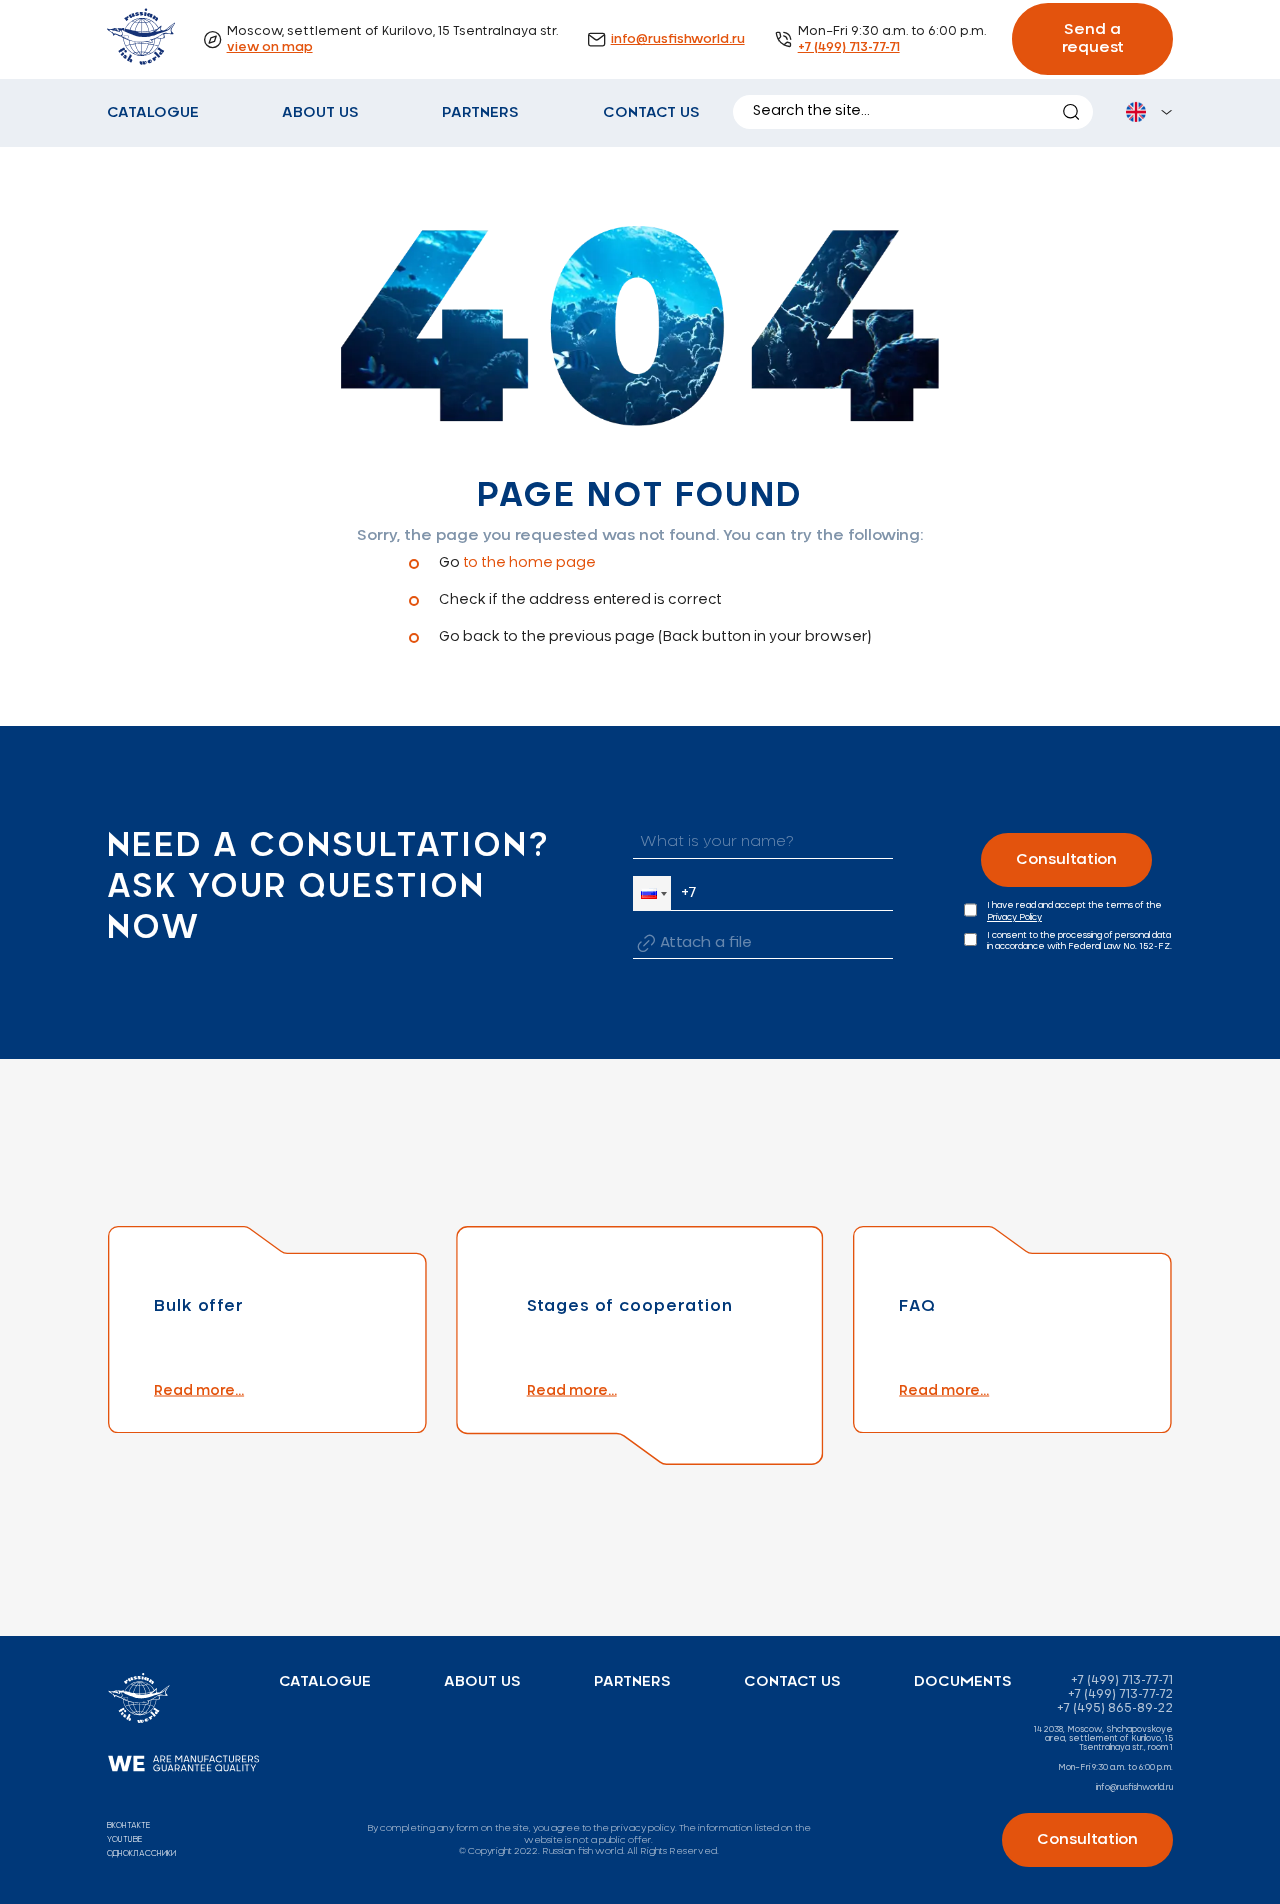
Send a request (1093, 38)
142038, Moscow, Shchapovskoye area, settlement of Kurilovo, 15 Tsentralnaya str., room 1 (1103, 1739)
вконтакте (129, 1826)
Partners (480, 111)
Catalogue (153, 111)
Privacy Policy (1014, 917)
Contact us (651, 111)
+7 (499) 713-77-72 (1120, 1694)
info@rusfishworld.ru (678, 39)
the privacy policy (634, 1828)
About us (320, 111)
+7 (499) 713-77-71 (849, 47)
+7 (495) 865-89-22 (1115, 1708)
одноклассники (141, 1854)
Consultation (1066, 859)
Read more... (199, 1390)
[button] (652, 893)
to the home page (529, 563)
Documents (963, 1681)
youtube (125, 1840)
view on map (270, 47)
